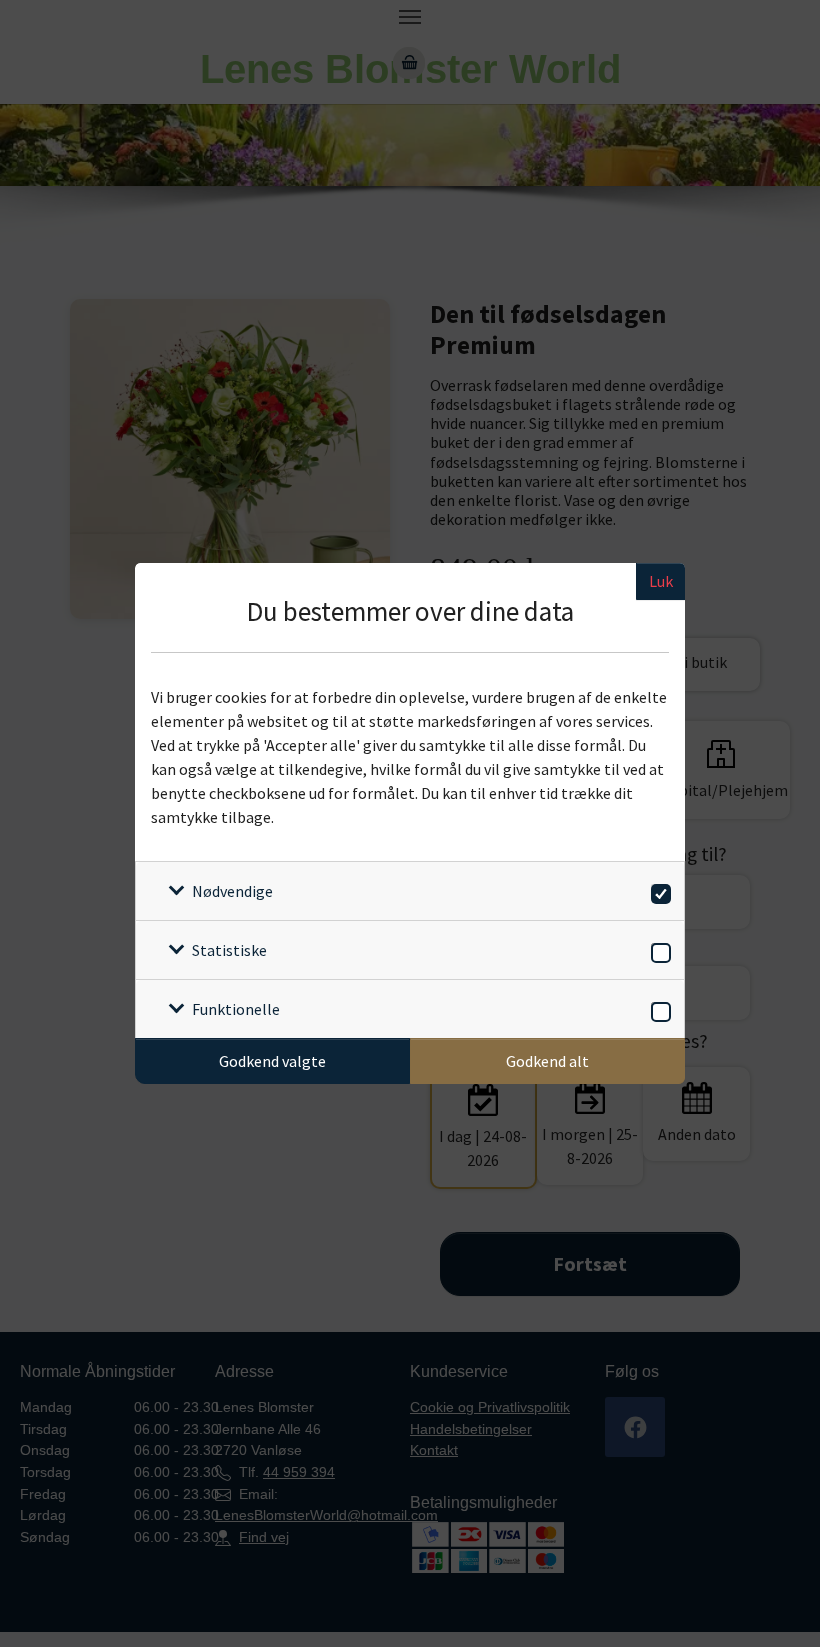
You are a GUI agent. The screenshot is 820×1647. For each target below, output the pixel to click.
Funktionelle (236, 1009)
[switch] (657, 890)
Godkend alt (547, 1061)
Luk (661, 581)
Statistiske (229, 950)
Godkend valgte (272, 1061)
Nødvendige (232, 891)
